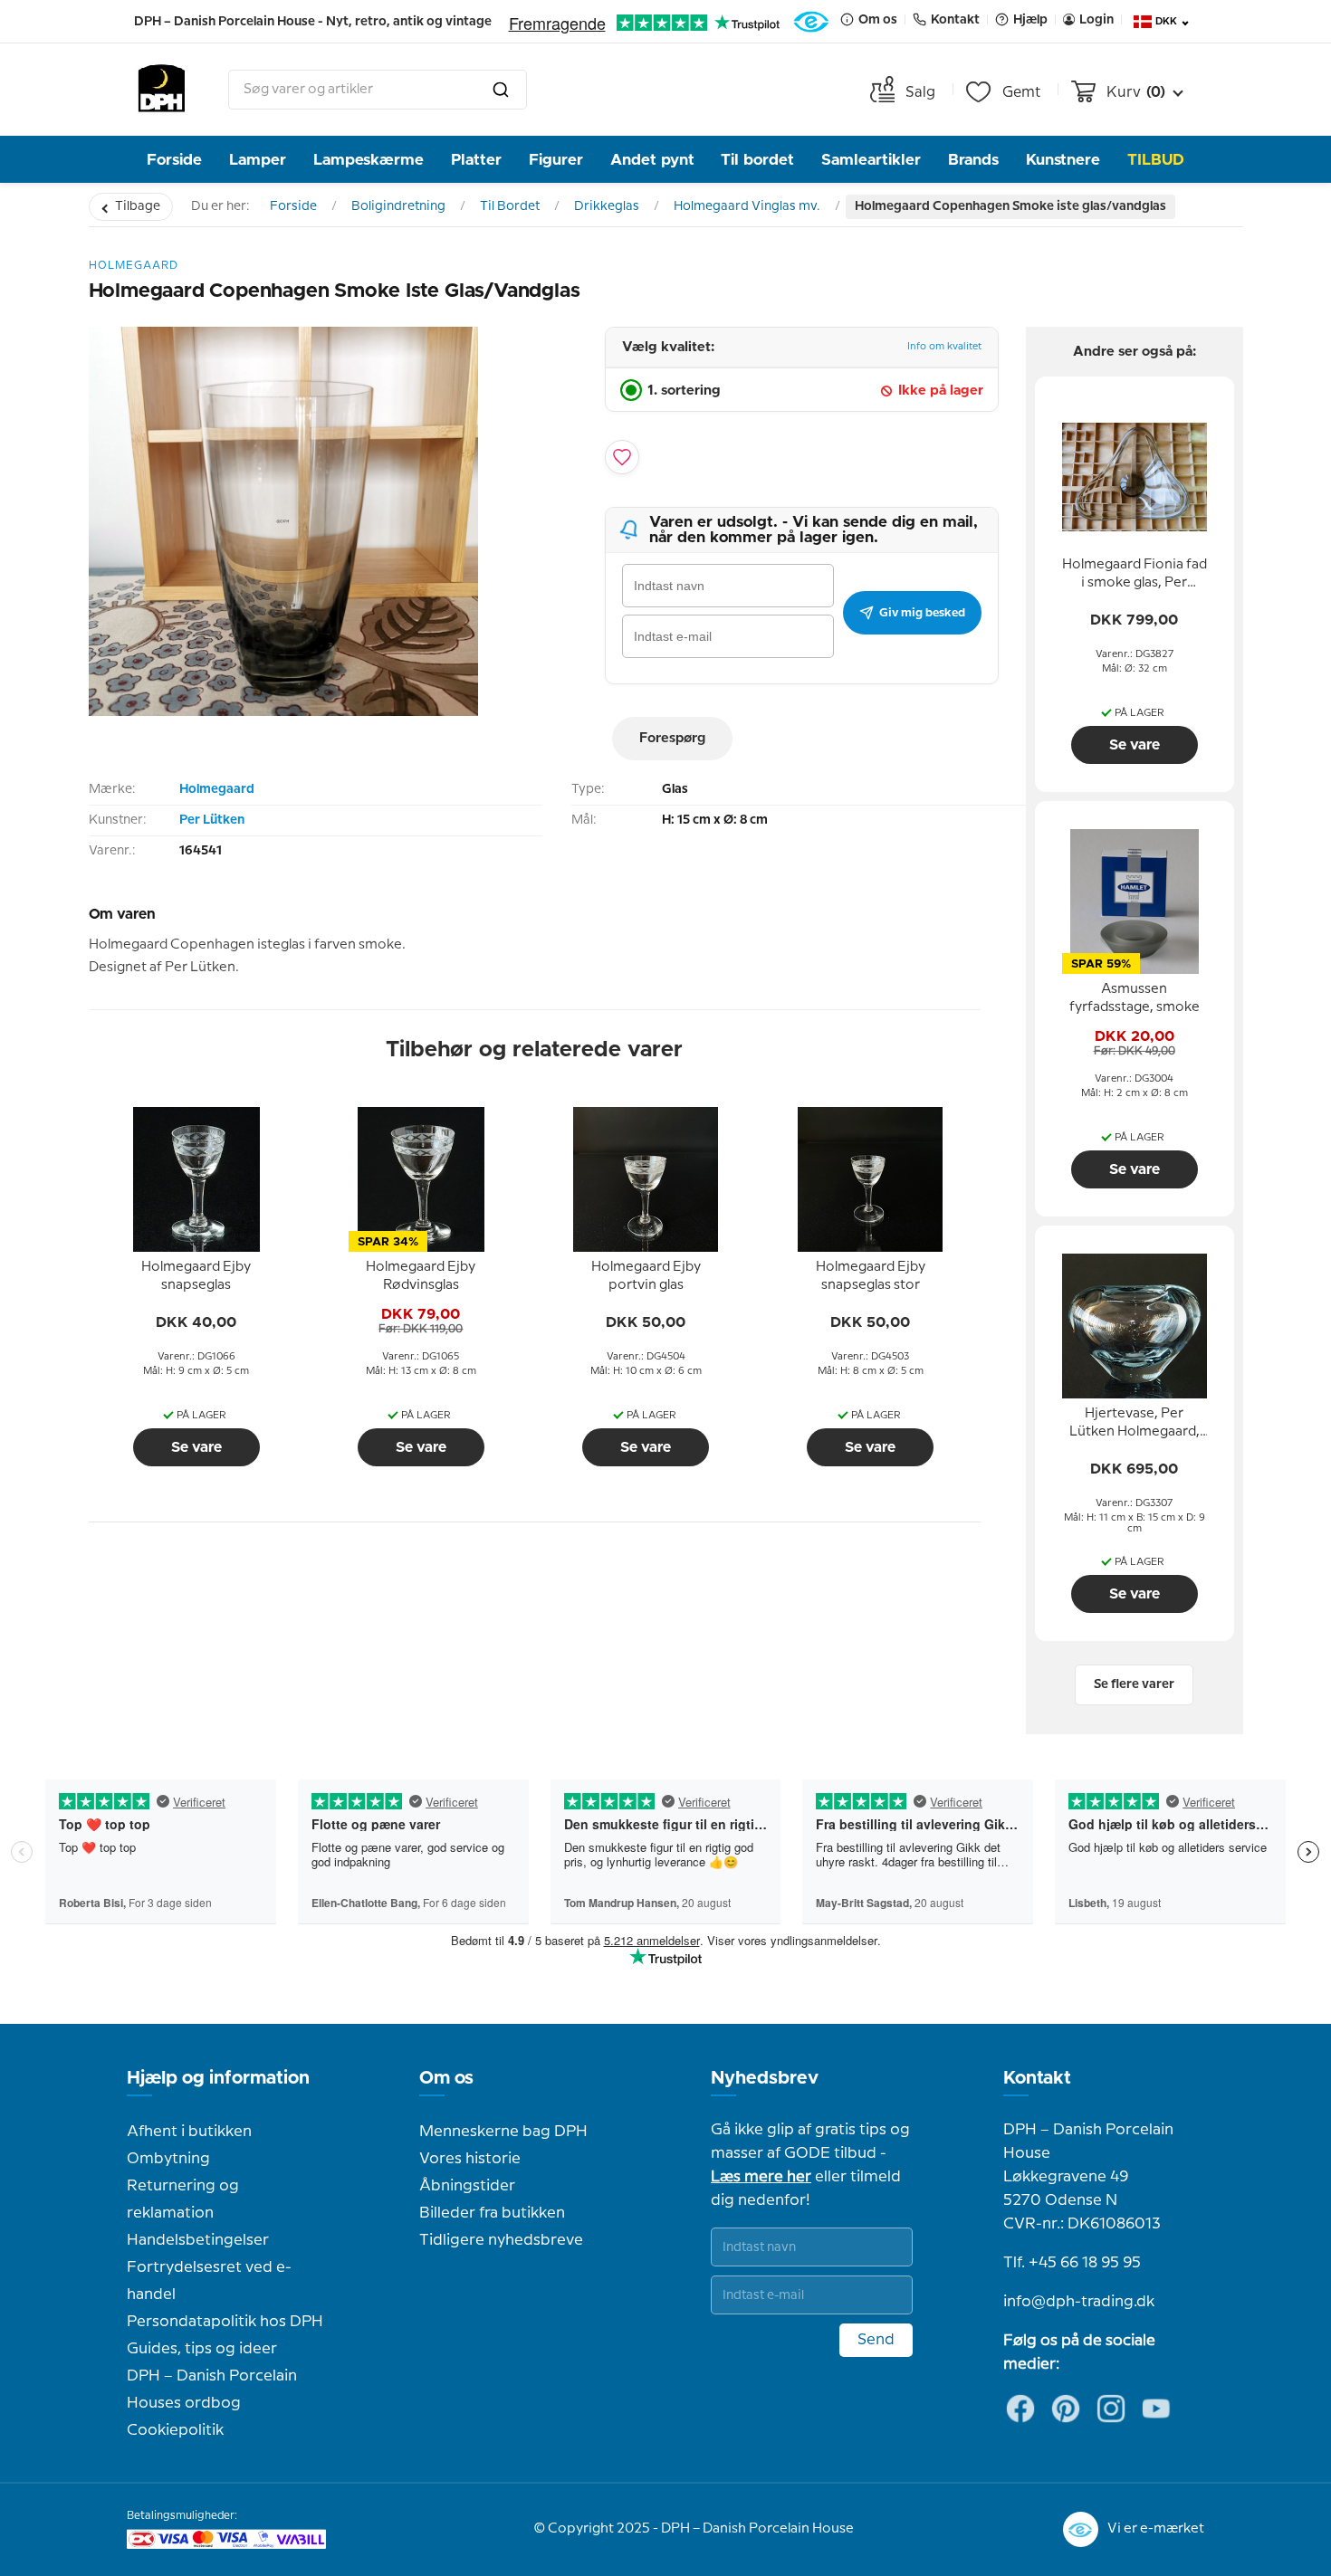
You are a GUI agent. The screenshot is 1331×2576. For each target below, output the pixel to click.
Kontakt (1037, 2078)
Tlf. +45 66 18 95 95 (1072, 2263)
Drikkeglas (607, 206)
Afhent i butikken (189, 2132)
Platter (476, 160)
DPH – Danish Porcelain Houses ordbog (212, 2390)
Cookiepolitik (175, 2430)
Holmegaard (217, 789)
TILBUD (1156, 160)
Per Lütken (212, 820)
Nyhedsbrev (765, 2078)
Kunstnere (1063, 160)
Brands (973, 160)
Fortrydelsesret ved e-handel (209, 2281)
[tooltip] (196, 1277)
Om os (446, 2078)
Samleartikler (871, 160)
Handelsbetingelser (198, 2240)
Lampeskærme (369, 160)
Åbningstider (467, 2186)
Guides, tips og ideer (202, 2349)
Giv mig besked (922, 613)
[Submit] (501, 90)
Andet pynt (652, 160)
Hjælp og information (218, 2078)
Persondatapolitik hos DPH (225, 2322)
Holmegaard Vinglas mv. (747, 206)
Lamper (258, 160)
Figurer (556, 160)
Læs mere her (761, 2177)
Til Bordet (510, 206)
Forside (174, 160)
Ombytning (168, 2159)
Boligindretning (398, 206)
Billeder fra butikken (492, 2213)
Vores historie (470, 2159)
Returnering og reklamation (183, 2199)
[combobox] (378, 90)
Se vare (196, 1447)
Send (876, 2340)
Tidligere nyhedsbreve (501, 2240)
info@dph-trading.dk (1079, 2302)
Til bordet (757, 160)
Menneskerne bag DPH (503, 2132)
